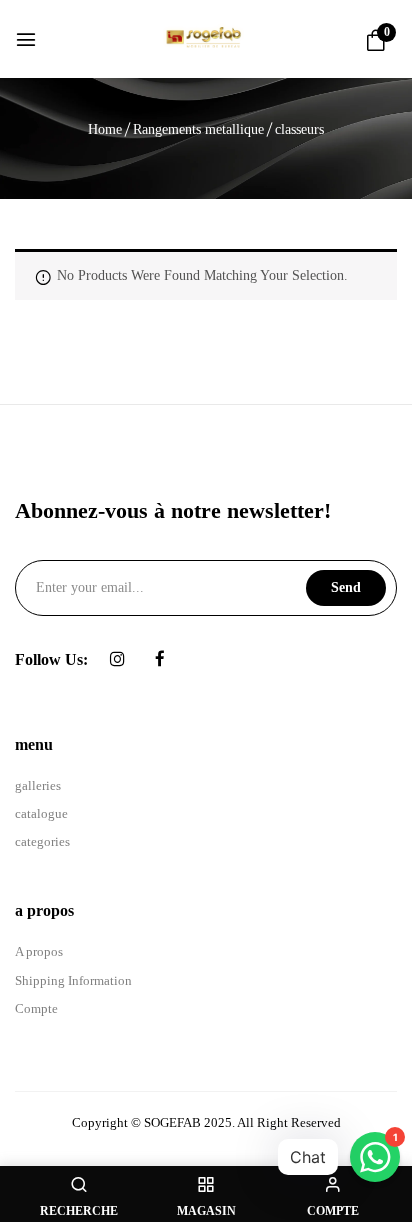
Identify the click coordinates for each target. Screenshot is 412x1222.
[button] (376, 41)
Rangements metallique (198, 129)
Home (105, 129)
